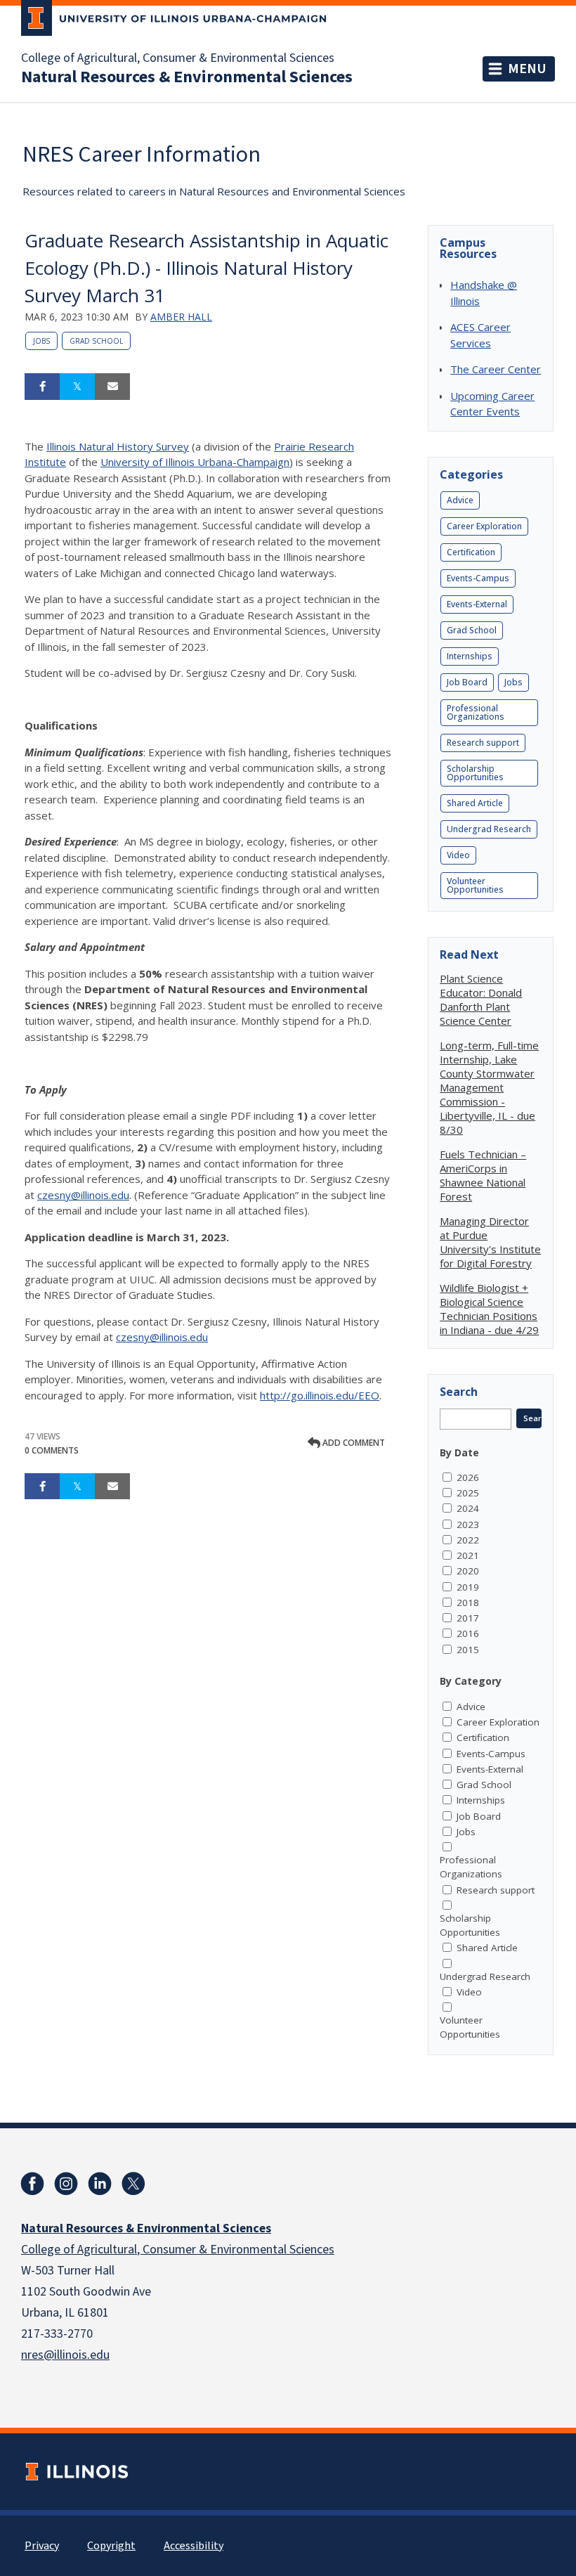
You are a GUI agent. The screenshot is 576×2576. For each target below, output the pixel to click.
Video (458, 855)
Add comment (353, 1443)
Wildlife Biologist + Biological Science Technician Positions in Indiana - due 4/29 (489, 1309)
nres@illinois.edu (65, 2355)
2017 (468, 1618)
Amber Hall (181, 317)
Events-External (477, 604)
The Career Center (496, 369)
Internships (470, 656)
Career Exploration (484, 526)
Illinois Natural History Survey (118, 446)
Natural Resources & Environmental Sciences (187, 77)
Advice (460, 500)
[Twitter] (133, 2184)
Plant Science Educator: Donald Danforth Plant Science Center (481, 999)
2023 (468, 1525)
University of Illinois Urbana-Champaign (195, 462)
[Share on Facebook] (42, 387)
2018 (468, 1603)
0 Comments (52, 1450)
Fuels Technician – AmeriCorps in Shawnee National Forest (483, 1175)
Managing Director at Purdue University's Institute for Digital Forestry (490, 1242)
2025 (468, 1493)
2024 (468, 1508)
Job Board (467, 682)
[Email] (112, 387)
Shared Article (475, 803)
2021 (468, 1555)
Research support (483, 743)
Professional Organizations (476, 712)
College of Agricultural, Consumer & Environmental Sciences (178, 58)
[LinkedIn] (100, 2184)
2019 (468, 1587)
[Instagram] (66, 2184)
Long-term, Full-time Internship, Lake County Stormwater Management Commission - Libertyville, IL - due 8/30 (489, 1087)
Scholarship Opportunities (475, 773)
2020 (468, 1571)
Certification (471, 552)
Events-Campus (478, 578)
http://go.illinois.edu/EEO (320, 1395)
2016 (468, 1633)
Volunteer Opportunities (475, 885)
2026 (468, 1477)
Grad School (96, 341)
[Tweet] (77, 387)
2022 (468, 1540)
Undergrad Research (489, 829)
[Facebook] (32, 2184)
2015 (468, 1650)
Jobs (41, 341)
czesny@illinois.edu (83, 1195)
